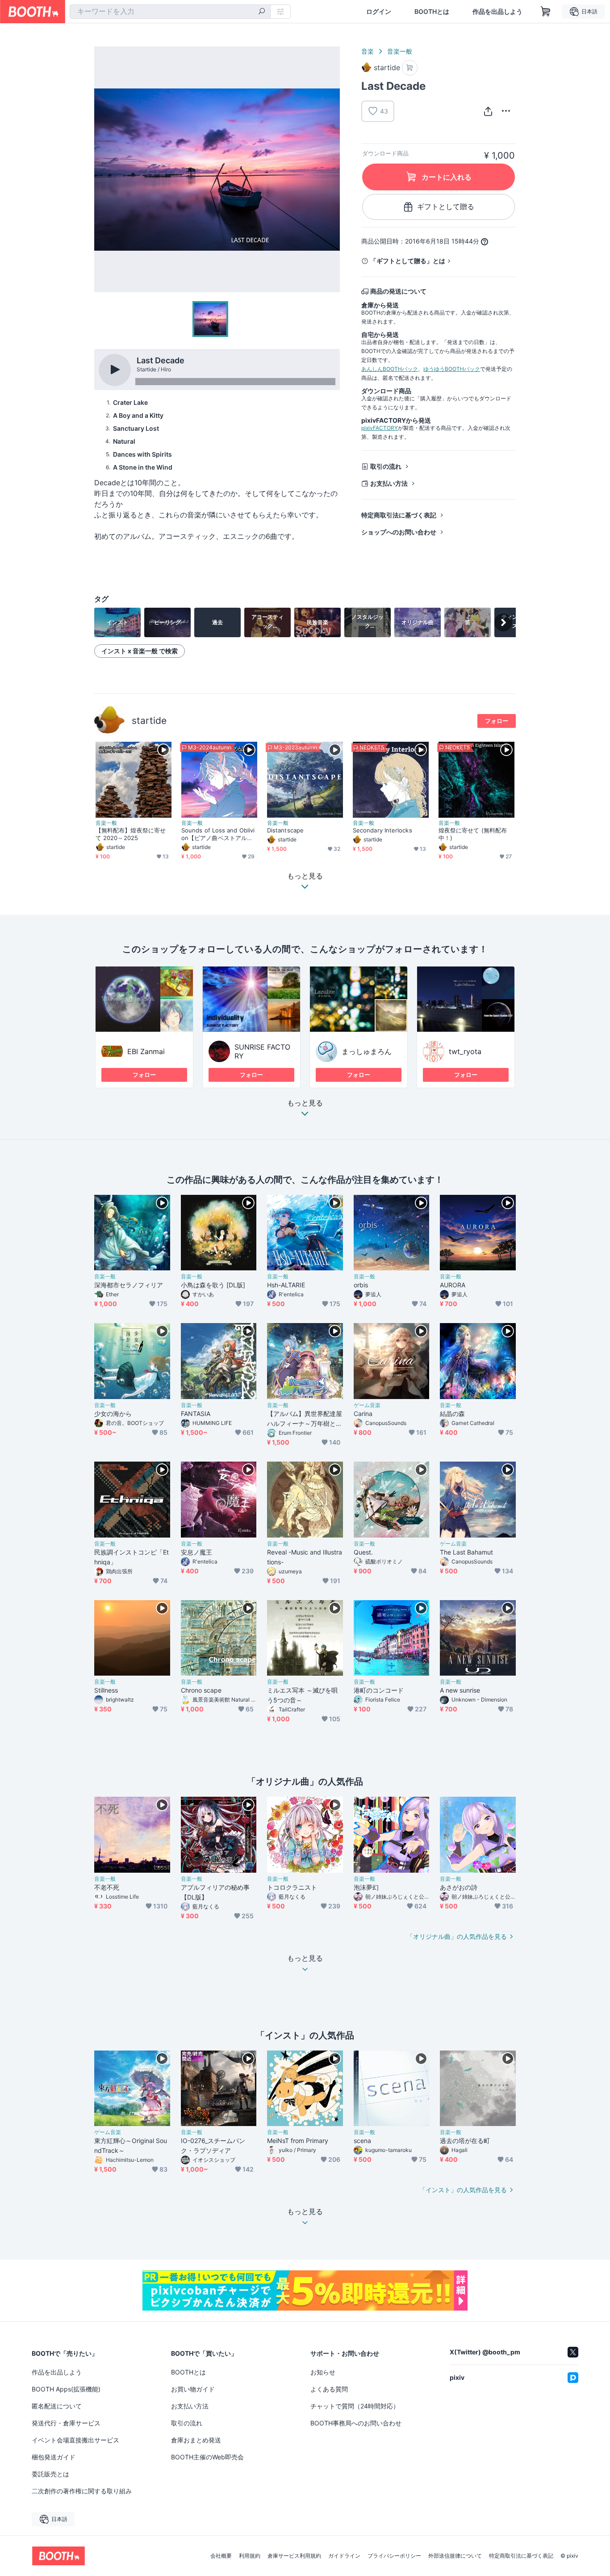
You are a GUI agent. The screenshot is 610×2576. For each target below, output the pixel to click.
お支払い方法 (389, 483)
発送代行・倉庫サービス (66, 2423)
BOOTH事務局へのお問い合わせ (356, 2423)
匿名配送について (57, 2406)
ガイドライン (344, 2556)
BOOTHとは (432, 12)
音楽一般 (400, 51)
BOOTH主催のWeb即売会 (207, 2457)
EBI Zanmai (146, 1051)
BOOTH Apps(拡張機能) (66, 2389)
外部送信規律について (455, 2556)
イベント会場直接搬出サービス (75, 2440)
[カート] (410, 68)
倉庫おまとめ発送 (196, 2440)
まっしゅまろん (367, 1051)
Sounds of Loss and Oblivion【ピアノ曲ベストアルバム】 (218, 834)
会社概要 (221, 2556)
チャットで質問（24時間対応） (355, 2406)
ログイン (379, 12)
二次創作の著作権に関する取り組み (82, 2491)
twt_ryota (465, 1051)
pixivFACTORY (380, 428)
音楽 (368, 51)
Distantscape (285, 830)
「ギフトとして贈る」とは (408, 261)
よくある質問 (329, 2389)
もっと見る (305, 1103)
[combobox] (170, 12)
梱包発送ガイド (54, 2457)
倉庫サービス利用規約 (294, 2556)
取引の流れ (386, 466)
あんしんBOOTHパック (390, 369)
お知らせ (323, 2372)
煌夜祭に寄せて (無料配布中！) (473, 834)
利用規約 (250, 2556)
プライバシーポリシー (394, 2556)
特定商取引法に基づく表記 (399, 515)
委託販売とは (50, 2474)
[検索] (262, 12)
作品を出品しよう (497, 12)
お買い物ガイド (193, 2389)
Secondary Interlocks (382, 830)
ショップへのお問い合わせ (399, 532)
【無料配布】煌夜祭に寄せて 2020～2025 (131, 834)
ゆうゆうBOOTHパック (452, 369)
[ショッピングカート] (546, 12)
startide (149, 721)
